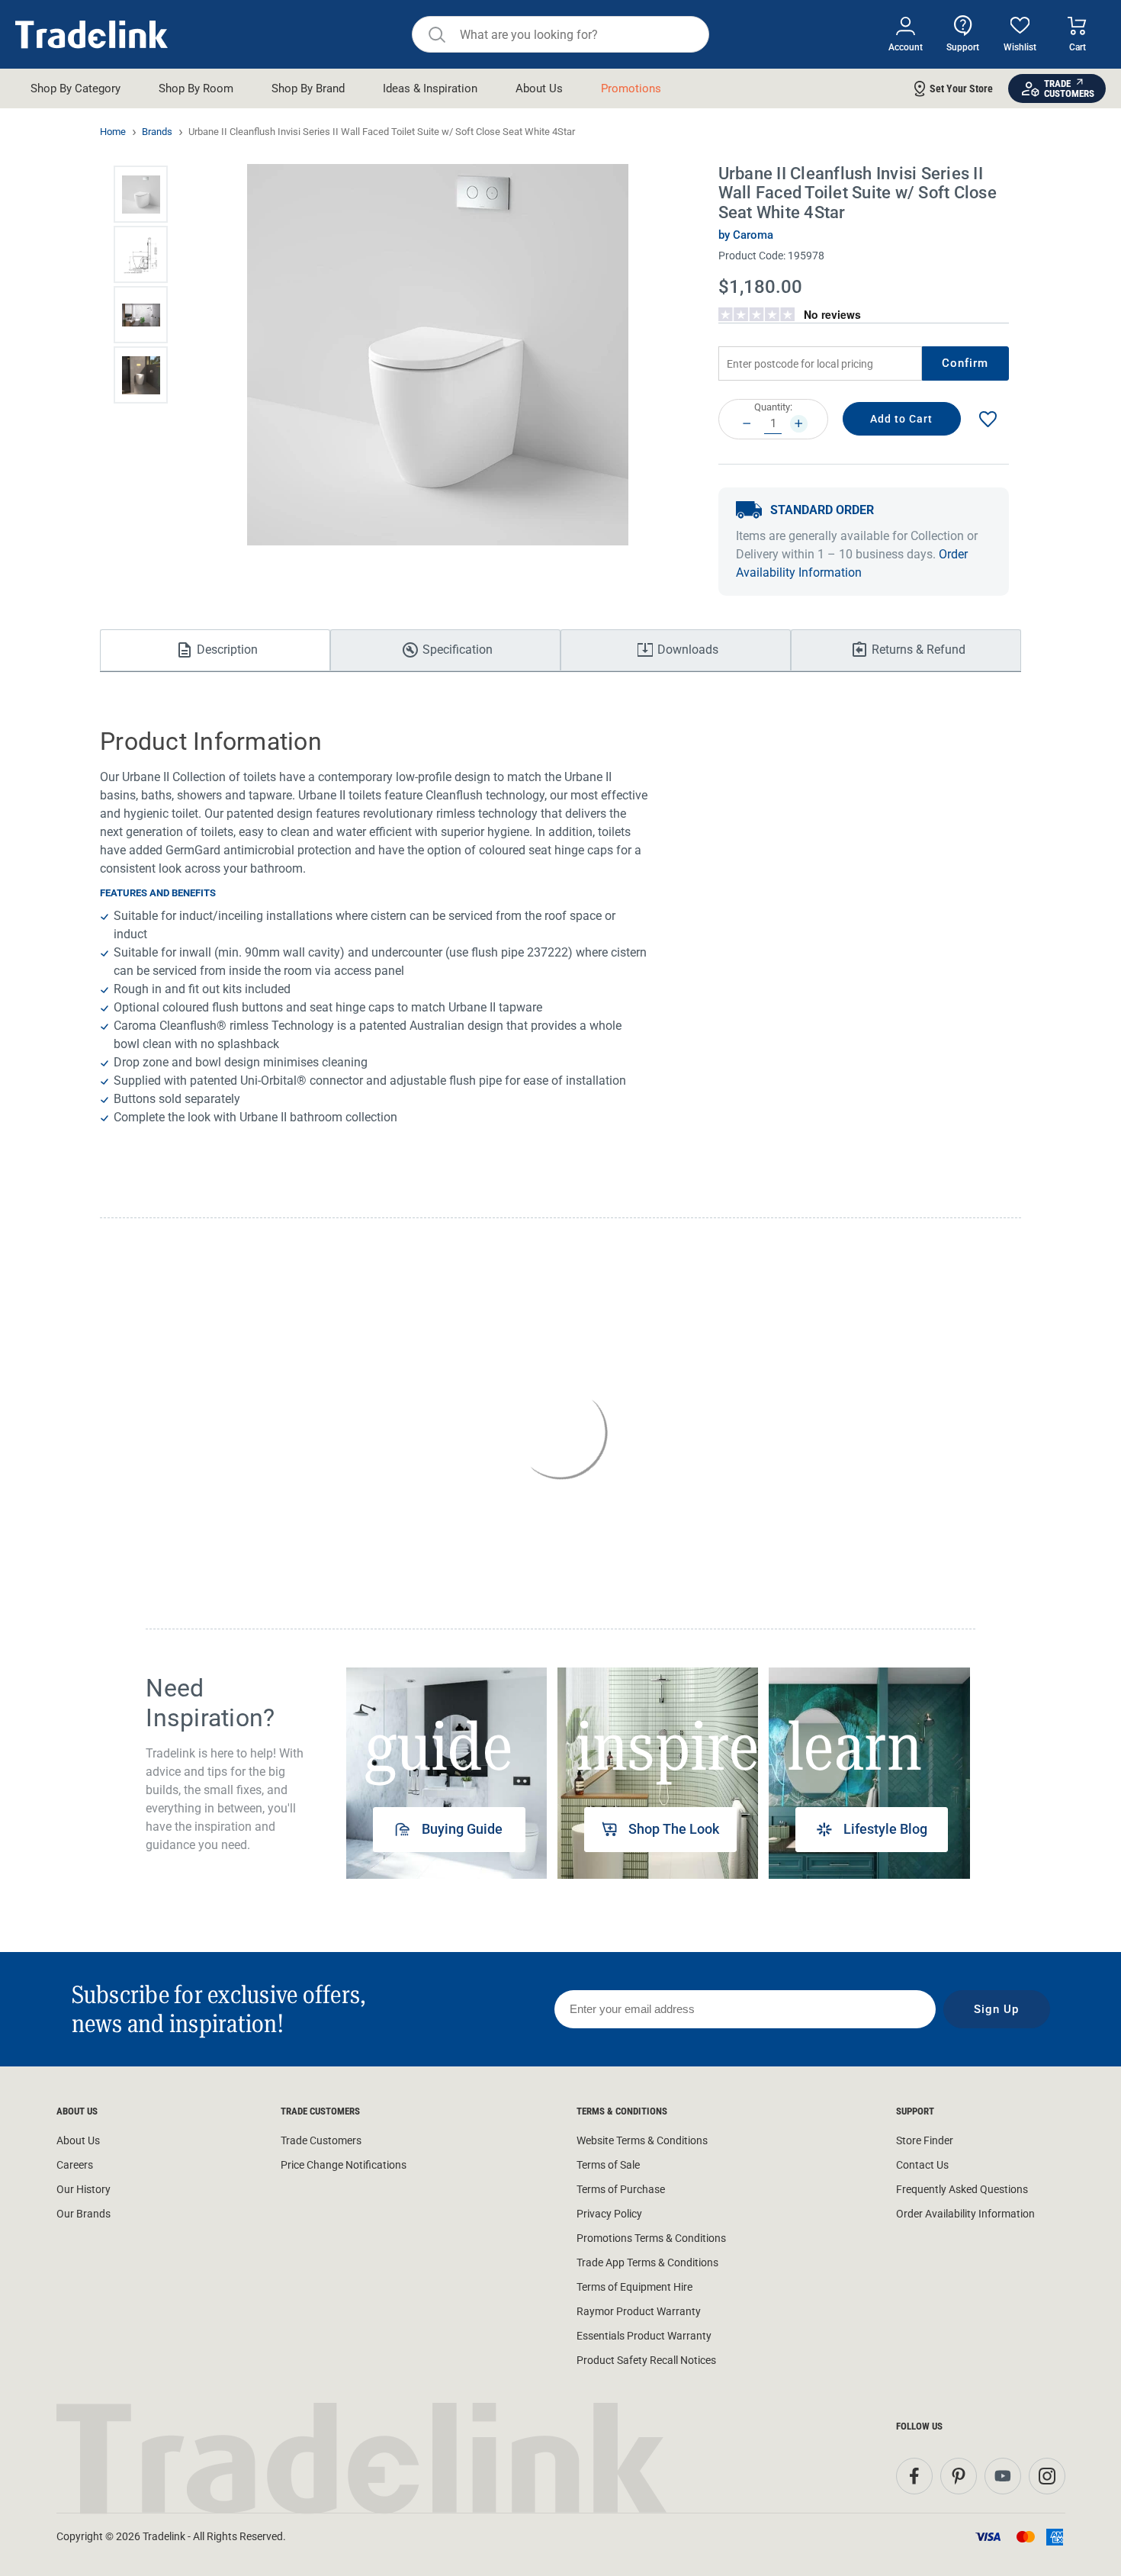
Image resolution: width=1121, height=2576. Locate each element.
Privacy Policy (609, 2214)
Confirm (965, 363)
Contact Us (922, 2165)
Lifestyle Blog (885, 1829)
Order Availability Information (965, 2214)
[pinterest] (959, 2476)
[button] (141, 194)
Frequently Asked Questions (962, 2189)
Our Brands (84, 2214)
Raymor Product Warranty (639, 2311)
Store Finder (925, 2140)
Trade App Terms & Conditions (647, 2262)
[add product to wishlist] (988, 419)
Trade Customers (321, 2140)
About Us (78, 2140)
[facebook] (914, 2476)
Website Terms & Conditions (642, 2140)
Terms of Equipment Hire (634, 2287)
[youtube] (1003, 2476)
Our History (84, 2189)
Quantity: (773, 407)
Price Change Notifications (344, 2165)
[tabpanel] (446, 1773)
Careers (75, 2165)
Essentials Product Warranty (644, 2336)
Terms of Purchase (621, 2189)
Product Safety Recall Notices (646, 2360)
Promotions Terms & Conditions (651, 2238)
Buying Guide (462, 1829)
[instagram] (1047, 2476)
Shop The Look (674, 1829)
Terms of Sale (608, 2165)
